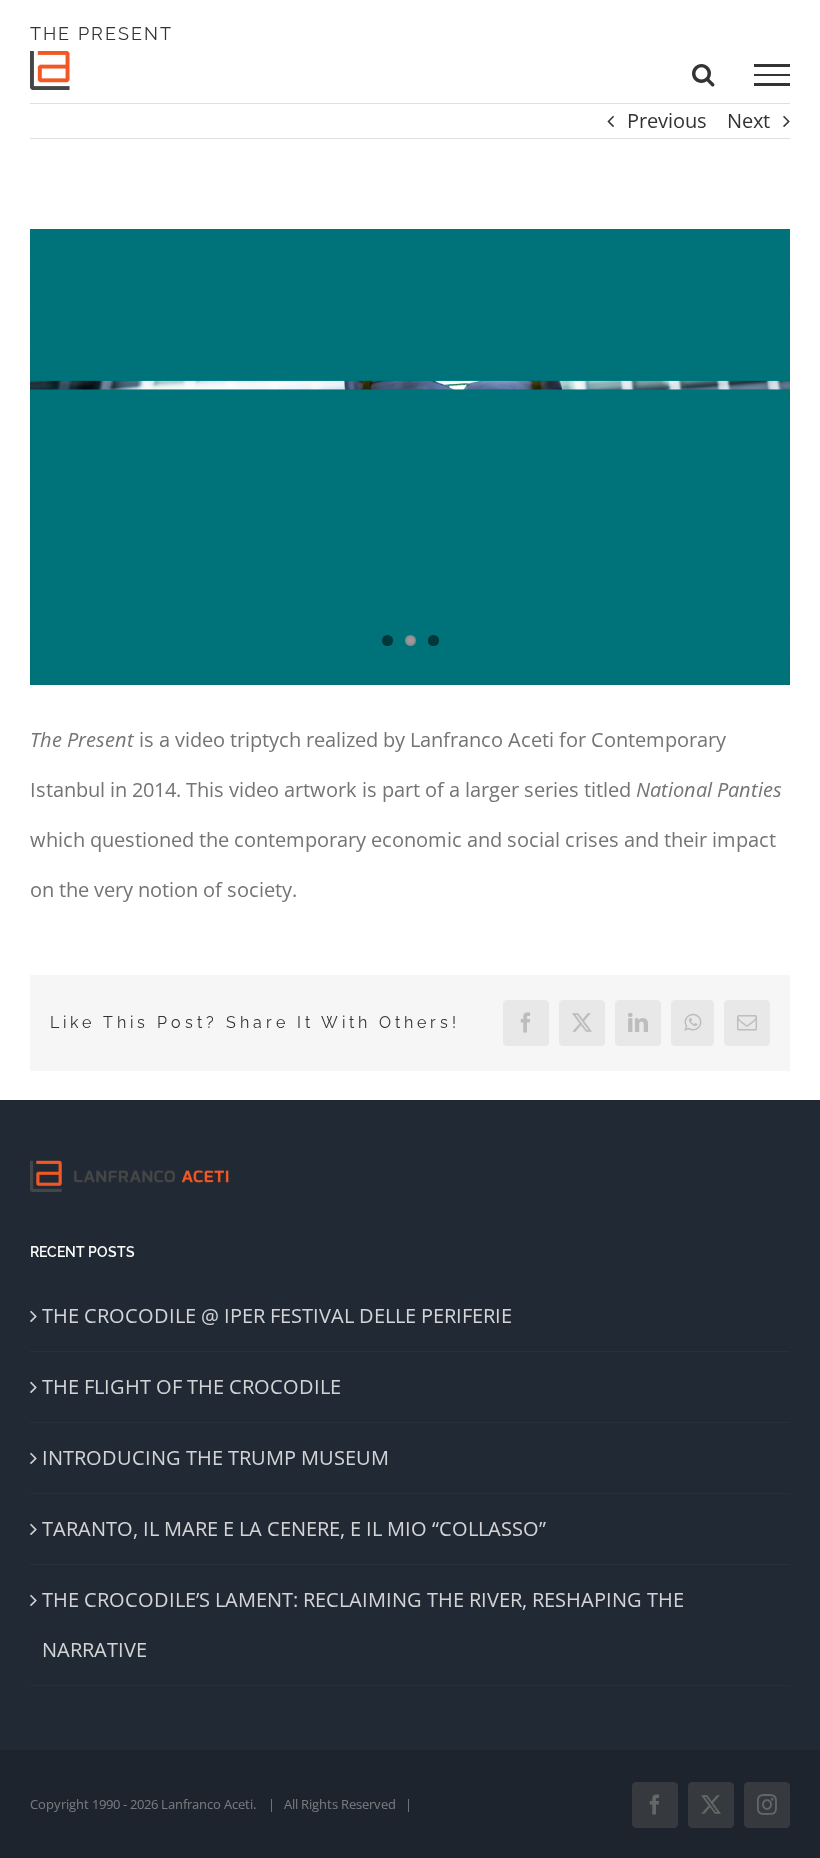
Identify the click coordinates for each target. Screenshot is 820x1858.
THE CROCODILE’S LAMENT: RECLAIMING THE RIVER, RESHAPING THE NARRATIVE (363, 1624)
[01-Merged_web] (410, 457)
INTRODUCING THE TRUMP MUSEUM (215, 1457)
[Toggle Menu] (772, 75)
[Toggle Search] (703, 74)
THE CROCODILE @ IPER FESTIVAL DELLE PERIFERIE (277, 1315)
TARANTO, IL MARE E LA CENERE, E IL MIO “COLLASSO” (294, 1528)
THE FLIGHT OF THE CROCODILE (191, 1386)
